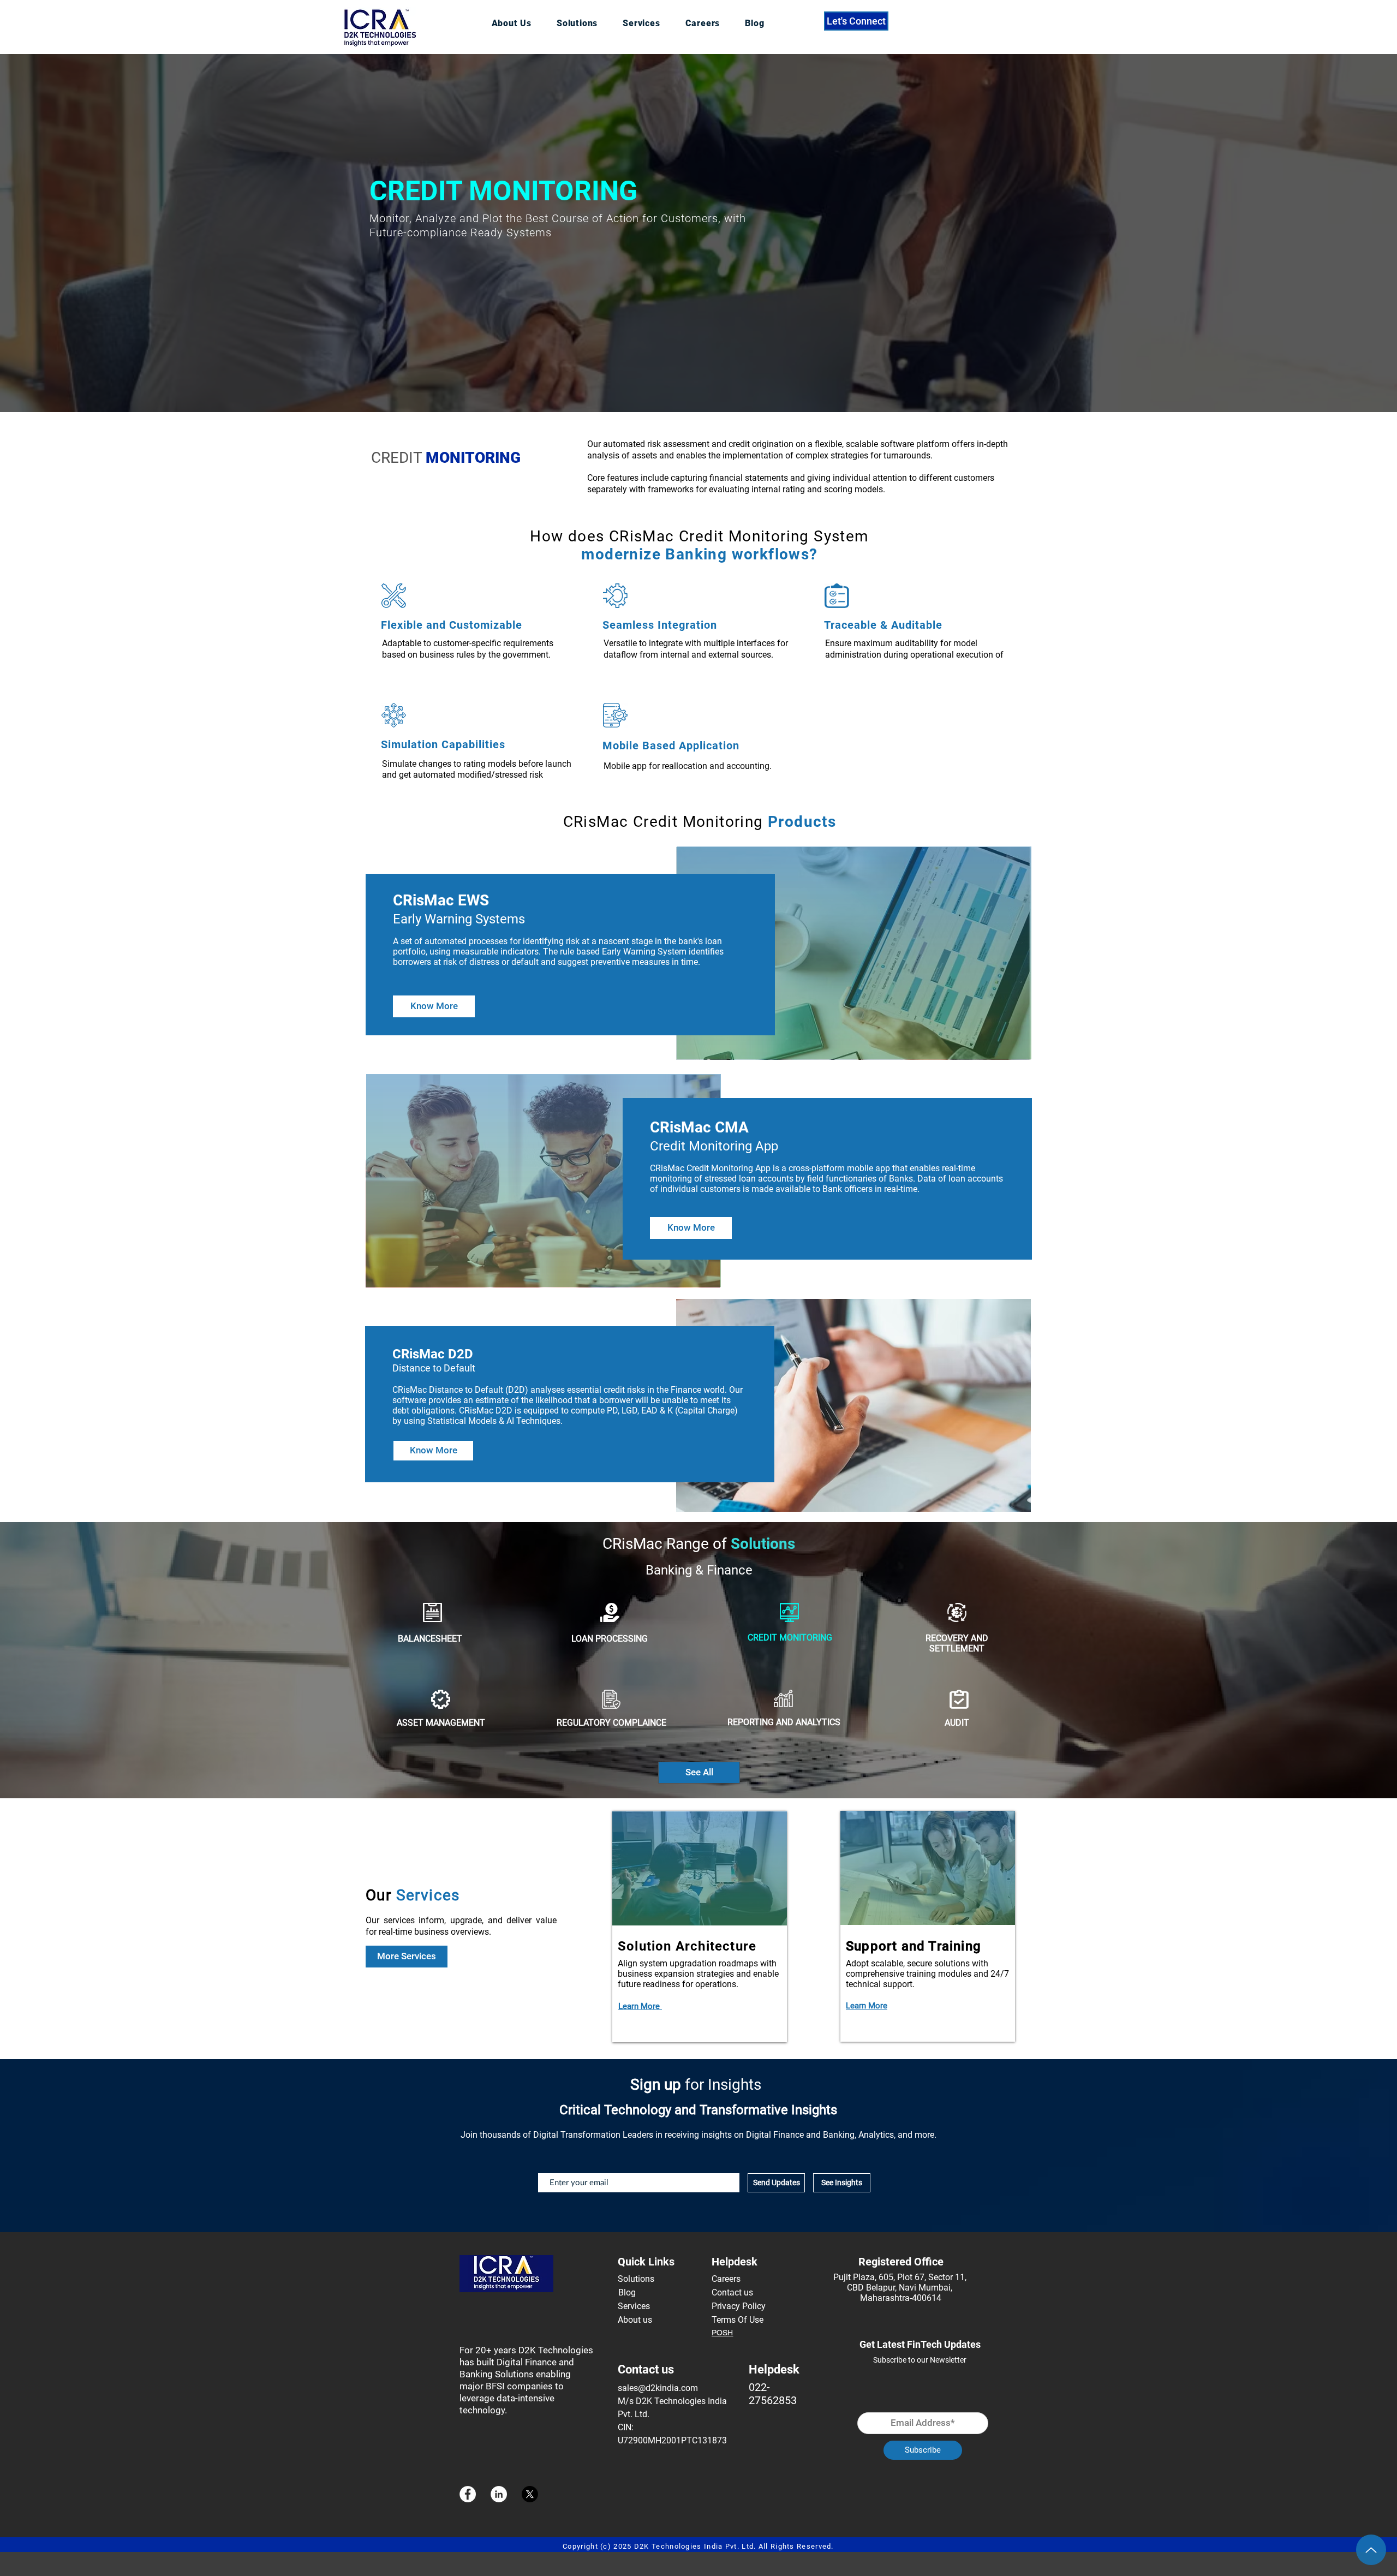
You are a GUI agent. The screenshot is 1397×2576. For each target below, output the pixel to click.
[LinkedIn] (499, 2494)
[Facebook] (468, 2494)
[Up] (1371, 2550)
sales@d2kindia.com (658, 2388)
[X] (530, 2494)
